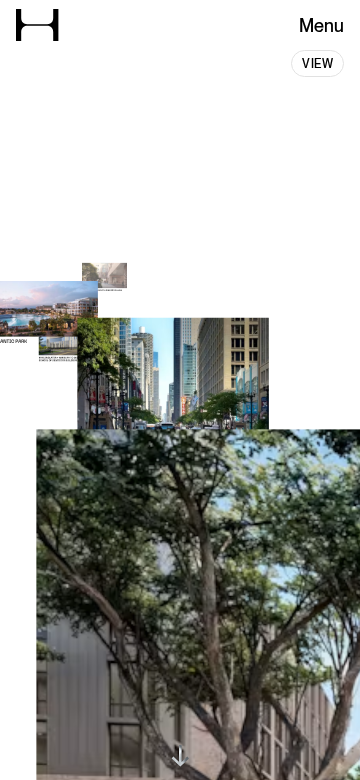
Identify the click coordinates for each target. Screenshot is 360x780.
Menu (321, 25)
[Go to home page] (37, 25)
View (317, 64)
